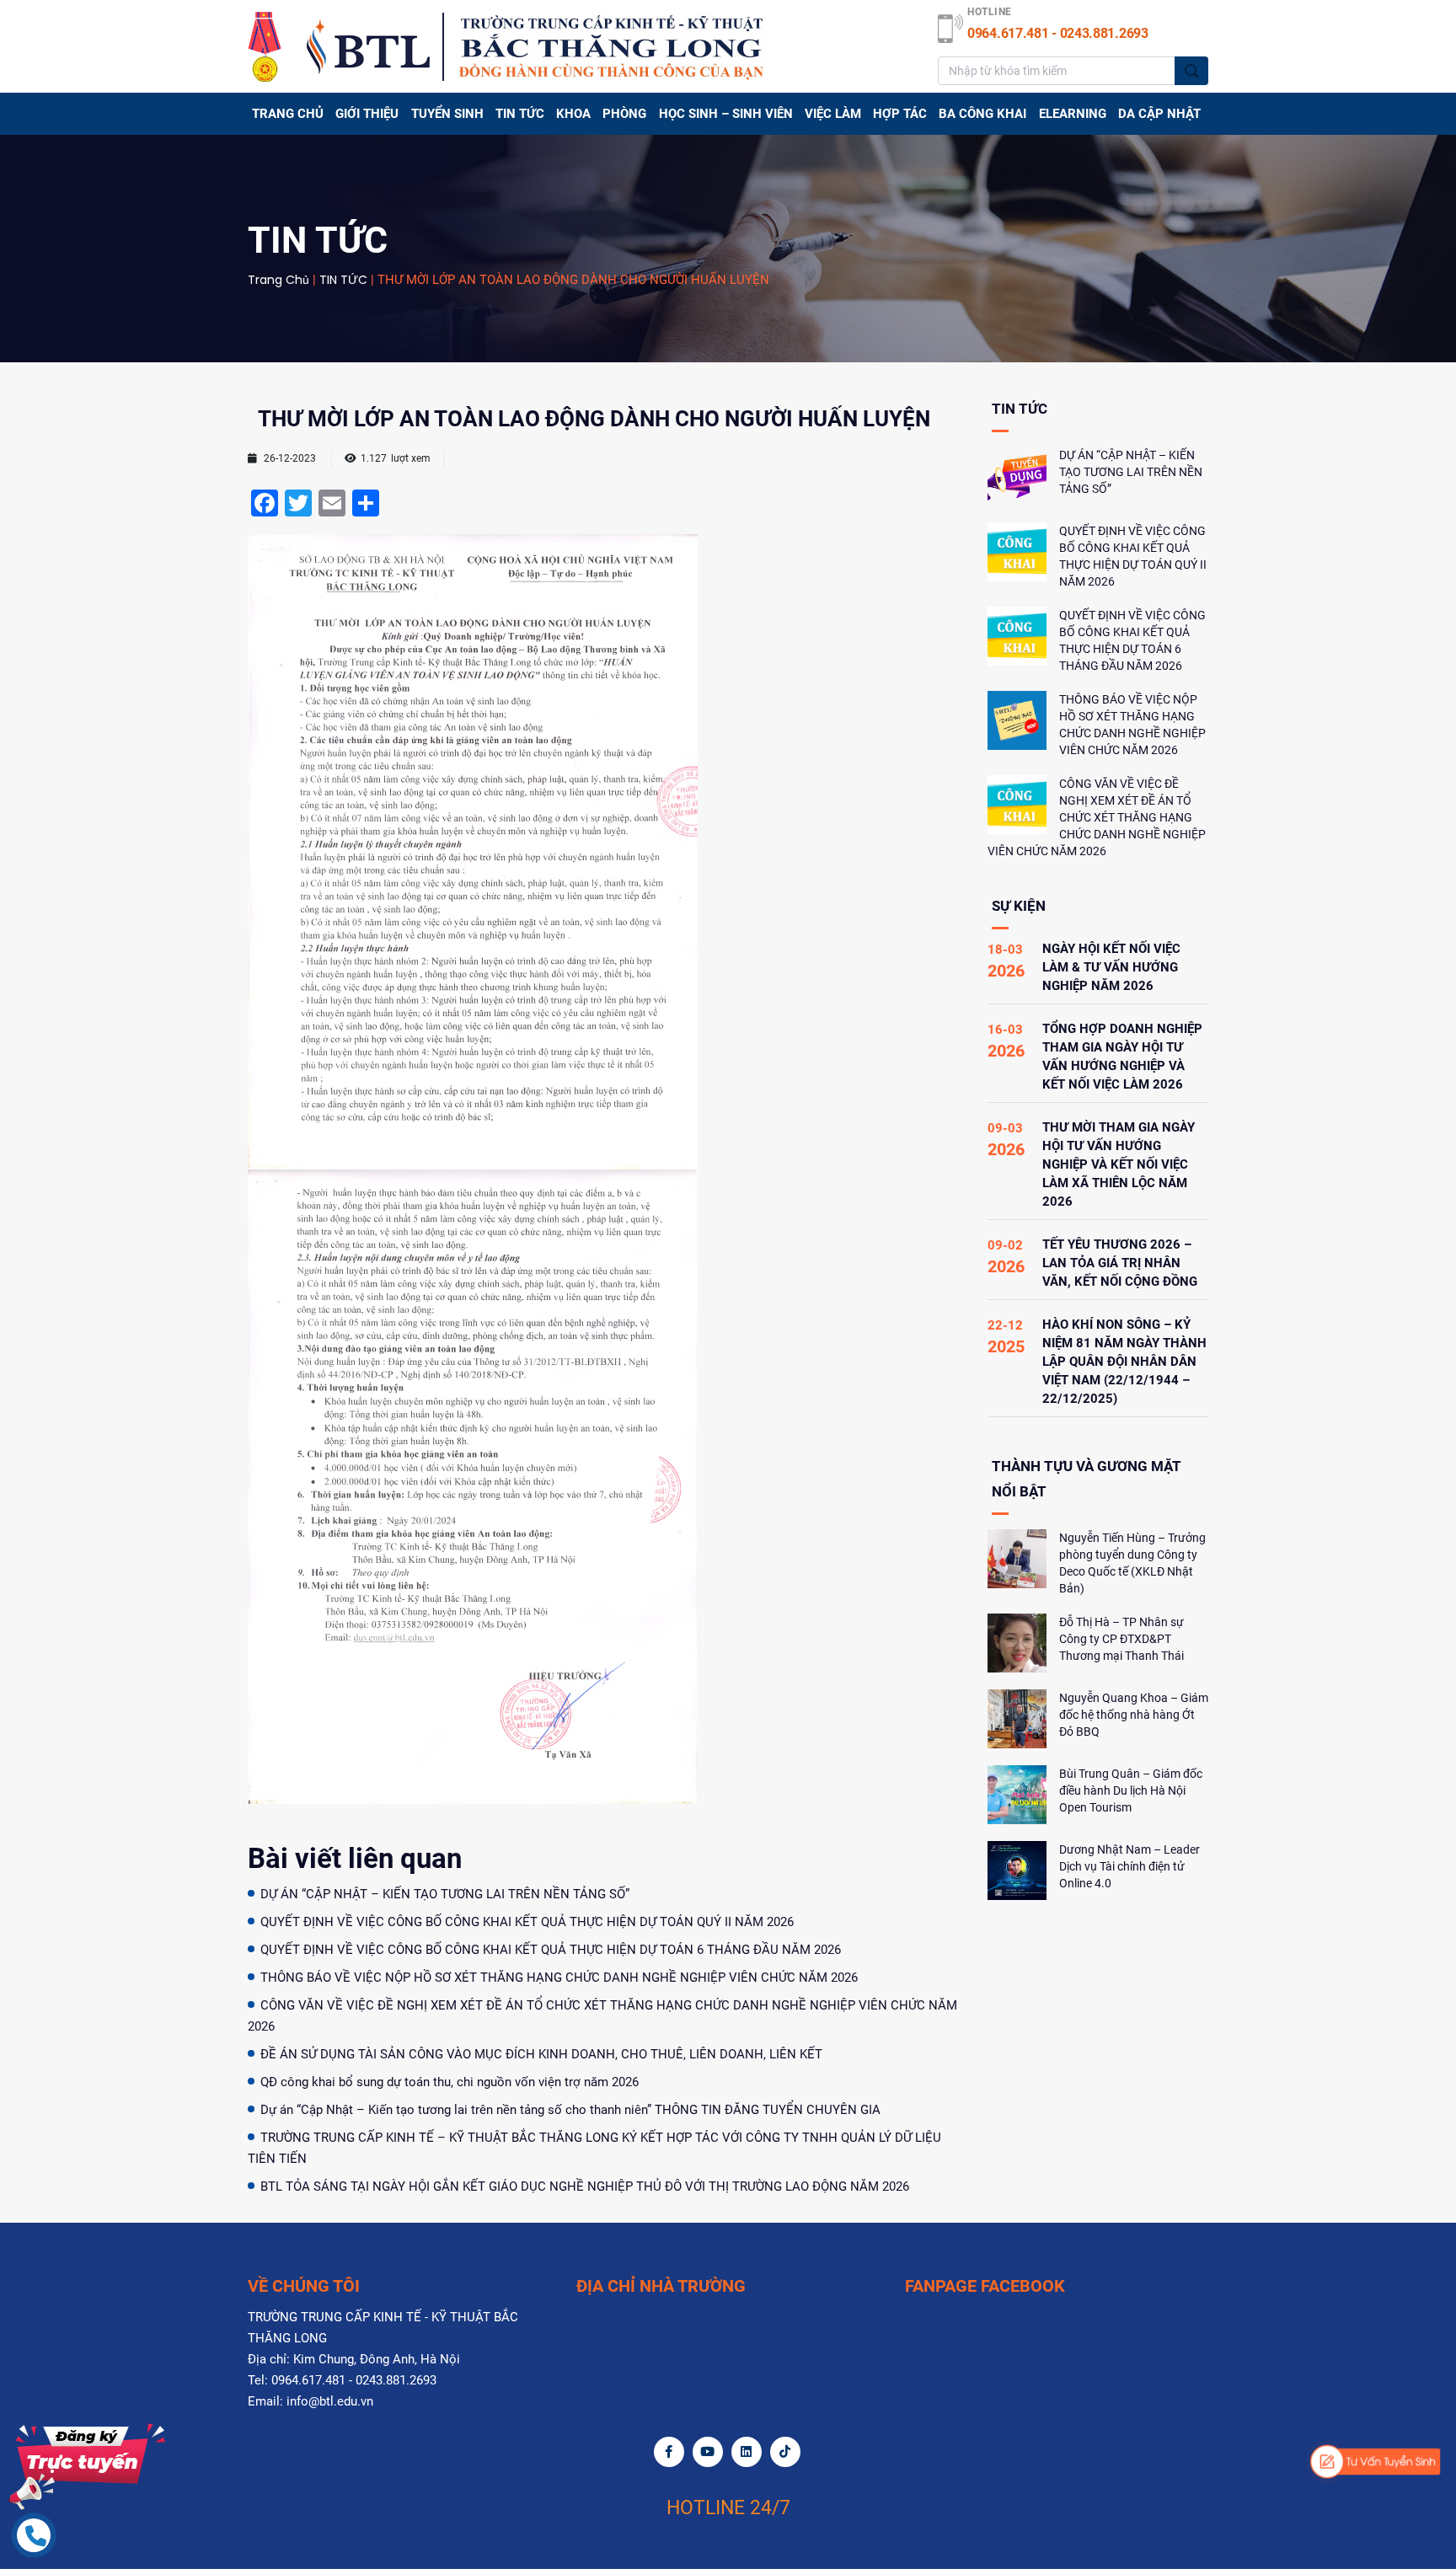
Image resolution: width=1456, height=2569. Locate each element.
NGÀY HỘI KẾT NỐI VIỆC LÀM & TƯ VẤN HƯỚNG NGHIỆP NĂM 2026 (1111, 967)
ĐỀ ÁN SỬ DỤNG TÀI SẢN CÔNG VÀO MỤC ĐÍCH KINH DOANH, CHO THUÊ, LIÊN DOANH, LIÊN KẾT (541, 2054)
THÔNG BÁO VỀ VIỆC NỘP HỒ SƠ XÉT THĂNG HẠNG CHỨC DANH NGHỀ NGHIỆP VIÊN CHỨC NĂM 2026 (559, 1978)
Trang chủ (288, 114)
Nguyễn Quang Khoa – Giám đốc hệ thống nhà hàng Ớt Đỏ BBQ (1134, 1715)
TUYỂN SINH (447, 114)
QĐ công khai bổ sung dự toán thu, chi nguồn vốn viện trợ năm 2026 (450, 2082)
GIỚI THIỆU (367, 114)
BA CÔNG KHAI (982, 114)
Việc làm (833, 114)
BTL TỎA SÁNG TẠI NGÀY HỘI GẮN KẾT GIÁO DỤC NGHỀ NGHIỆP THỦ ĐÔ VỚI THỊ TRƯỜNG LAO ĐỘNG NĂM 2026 (585, 2186)
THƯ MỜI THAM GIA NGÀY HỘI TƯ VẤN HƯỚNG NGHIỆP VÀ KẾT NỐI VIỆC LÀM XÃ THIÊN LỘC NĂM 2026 (1119, 1164)
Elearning (1073, 114)
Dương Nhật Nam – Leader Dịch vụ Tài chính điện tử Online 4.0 (1129, 1866)
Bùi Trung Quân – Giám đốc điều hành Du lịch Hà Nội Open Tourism (1131, 1790)
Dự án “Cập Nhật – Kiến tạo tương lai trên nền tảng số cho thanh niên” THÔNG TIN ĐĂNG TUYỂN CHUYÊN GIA (570, 2110)
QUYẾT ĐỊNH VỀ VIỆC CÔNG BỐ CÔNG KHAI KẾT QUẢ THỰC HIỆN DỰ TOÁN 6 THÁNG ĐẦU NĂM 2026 (551, 1950)
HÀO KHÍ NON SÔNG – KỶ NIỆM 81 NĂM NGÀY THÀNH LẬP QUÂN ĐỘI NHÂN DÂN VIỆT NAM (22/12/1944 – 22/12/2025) (1124, 1362)
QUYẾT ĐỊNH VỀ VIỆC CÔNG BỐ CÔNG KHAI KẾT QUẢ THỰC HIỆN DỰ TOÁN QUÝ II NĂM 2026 (527, 1922)
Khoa (573, 114)
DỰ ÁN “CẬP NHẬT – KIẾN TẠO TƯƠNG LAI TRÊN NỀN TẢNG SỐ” (445, 1894)
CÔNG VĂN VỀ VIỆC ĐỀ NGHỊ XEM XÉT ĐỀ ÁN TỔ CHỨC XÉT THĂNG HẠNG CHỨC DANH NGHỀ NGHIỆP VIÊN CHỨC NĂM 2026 (1097, 817)
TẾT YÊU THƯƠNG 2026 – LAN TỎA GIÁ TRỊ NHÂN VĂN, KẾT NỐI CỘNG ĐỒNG (1120, 1263)
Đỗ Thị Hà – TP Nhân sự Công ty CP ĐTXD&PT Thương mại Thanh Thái (1121, 1639)
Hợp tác (900, 114)
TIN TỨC (520, 114)
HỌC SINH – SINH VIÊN (726, 114)
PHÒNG (624, 114)
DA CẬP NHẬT (1159, 114)
